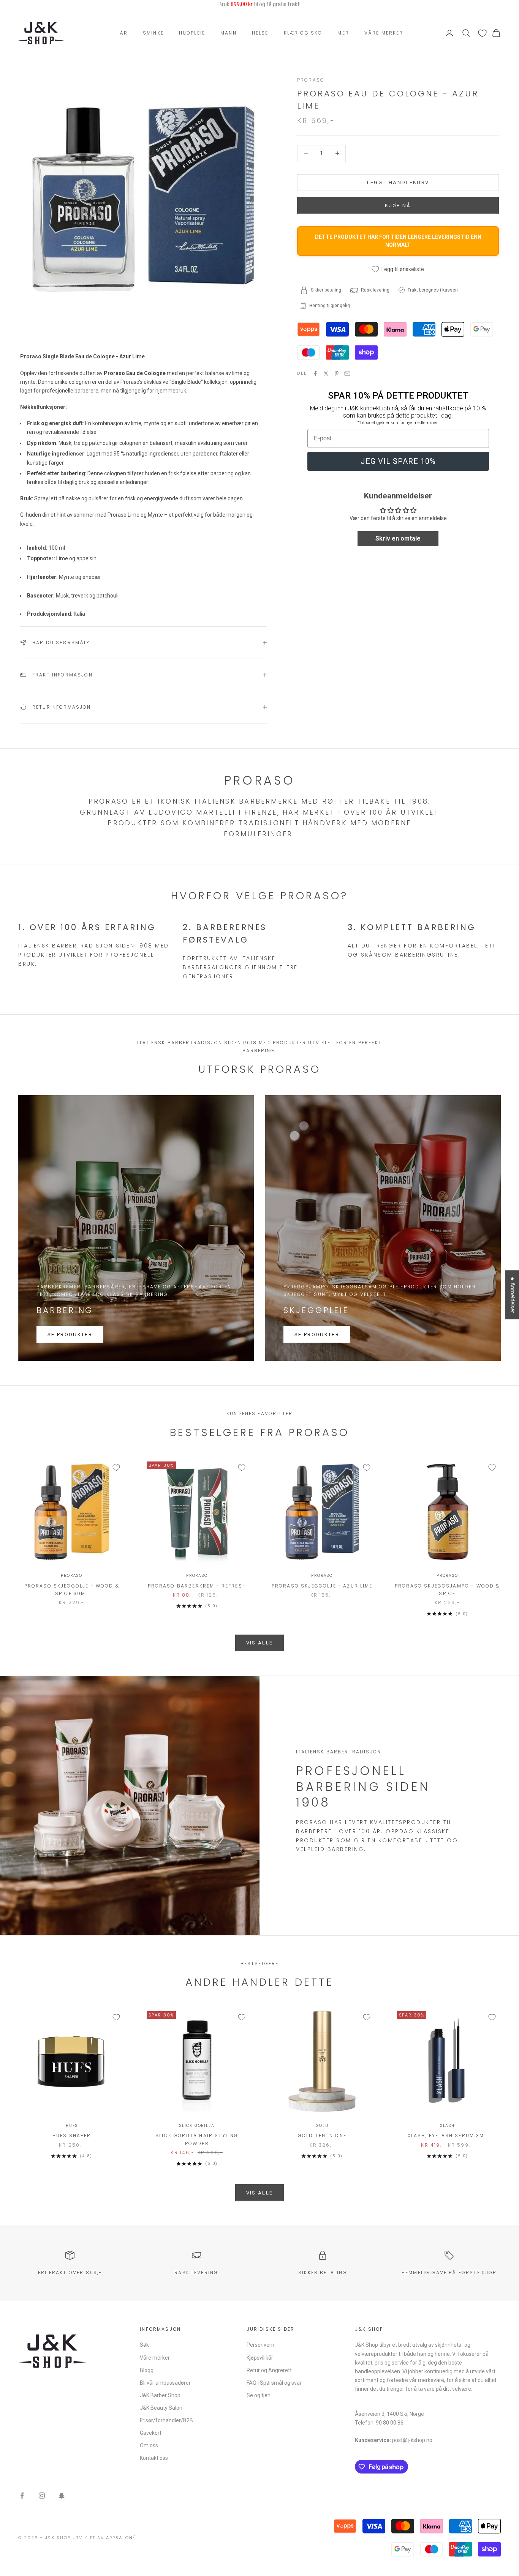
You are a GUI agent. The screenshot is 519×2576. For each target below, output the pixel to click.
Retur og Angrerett (269, 2370)
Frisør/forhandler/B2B (166, 2420)
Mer (343, 33)
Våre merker (384, 33)
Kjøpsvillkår (260, 2358)
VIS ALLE (260, 1643)
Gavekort (151, 2433)
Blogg (147, 2370)
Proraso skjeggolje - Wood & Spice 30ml (72, 1590)
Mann (229, 33)
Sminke (153, 33)
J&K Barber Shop (160, 2395)
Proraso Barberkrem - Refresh (197, 1586)
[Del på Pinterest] (337, 374)
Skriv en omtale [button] (398, 538)
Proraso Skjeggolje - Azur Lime (322, 1586)
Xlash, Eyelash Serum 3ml (447, 2135)
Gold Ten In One (322, 2135)
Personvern (260, 2345)
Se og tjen (259, 2395)
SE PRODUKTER (70, 1335)
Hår (121, 33)
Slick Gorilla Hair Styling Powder (197, 2139)
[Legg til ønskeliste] (116, 1468)
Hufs (72, 2126)
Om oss (149, 2445)
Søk (144, 2345)
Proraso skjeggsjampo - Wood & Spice (447, 1590)
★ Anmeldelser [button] (513, 1295)
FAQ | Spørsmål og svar (274, 2383)
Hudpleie (192, 33)
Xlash (447, 2126)
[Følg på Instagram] (42, 2496)
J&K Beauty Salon (161, 2408)
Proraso (311, 80)
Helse (260, 33)
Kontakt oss (154, 2458)
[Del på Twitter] (326, 374)
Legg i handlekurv (398, 182)
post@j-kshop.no (412, 2440)
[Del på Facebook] (315, 374)
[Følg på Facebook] (22, 2496)
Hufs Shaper (72, 2135)
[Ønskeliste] (482, 33)
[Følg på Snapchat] (62, 2496)
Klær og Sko (303, 33)
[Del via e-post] (347, 374)
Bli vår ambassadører (165, 2383)
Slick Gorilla (197, 2126)
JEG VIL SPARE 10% (398, 461)
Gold (322, 2126)
